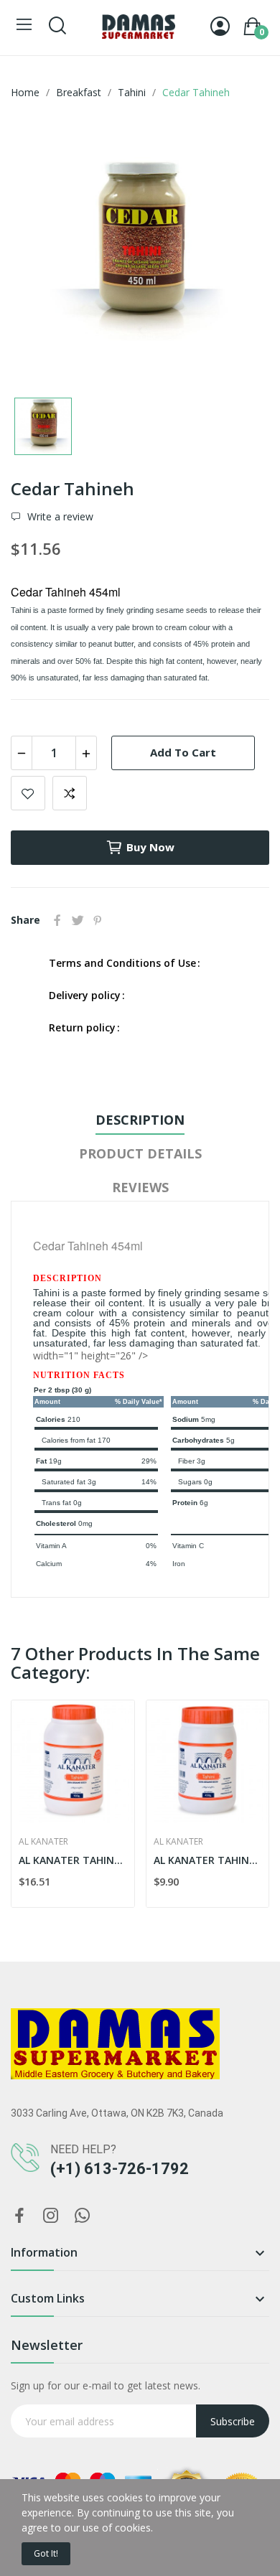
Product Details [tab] (140, 1153)
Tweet (78, 920)
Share (57, 920)
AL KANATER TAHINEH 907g (73, 1860)
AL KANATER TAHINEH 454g (208, 1860)
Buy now (150, 847)
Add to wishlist (28, 793)
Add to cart (183, 752)
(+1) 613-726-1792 (120, 2169)
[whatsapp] (83, 2216)
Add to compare (70, 793)
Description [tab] (140, 1120)
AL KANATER (43, 1842)
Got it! (46, 2553)
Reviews (140, 1187)
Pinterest (98, 920)
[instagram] (51, 2216)
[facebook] (19, 2216)
